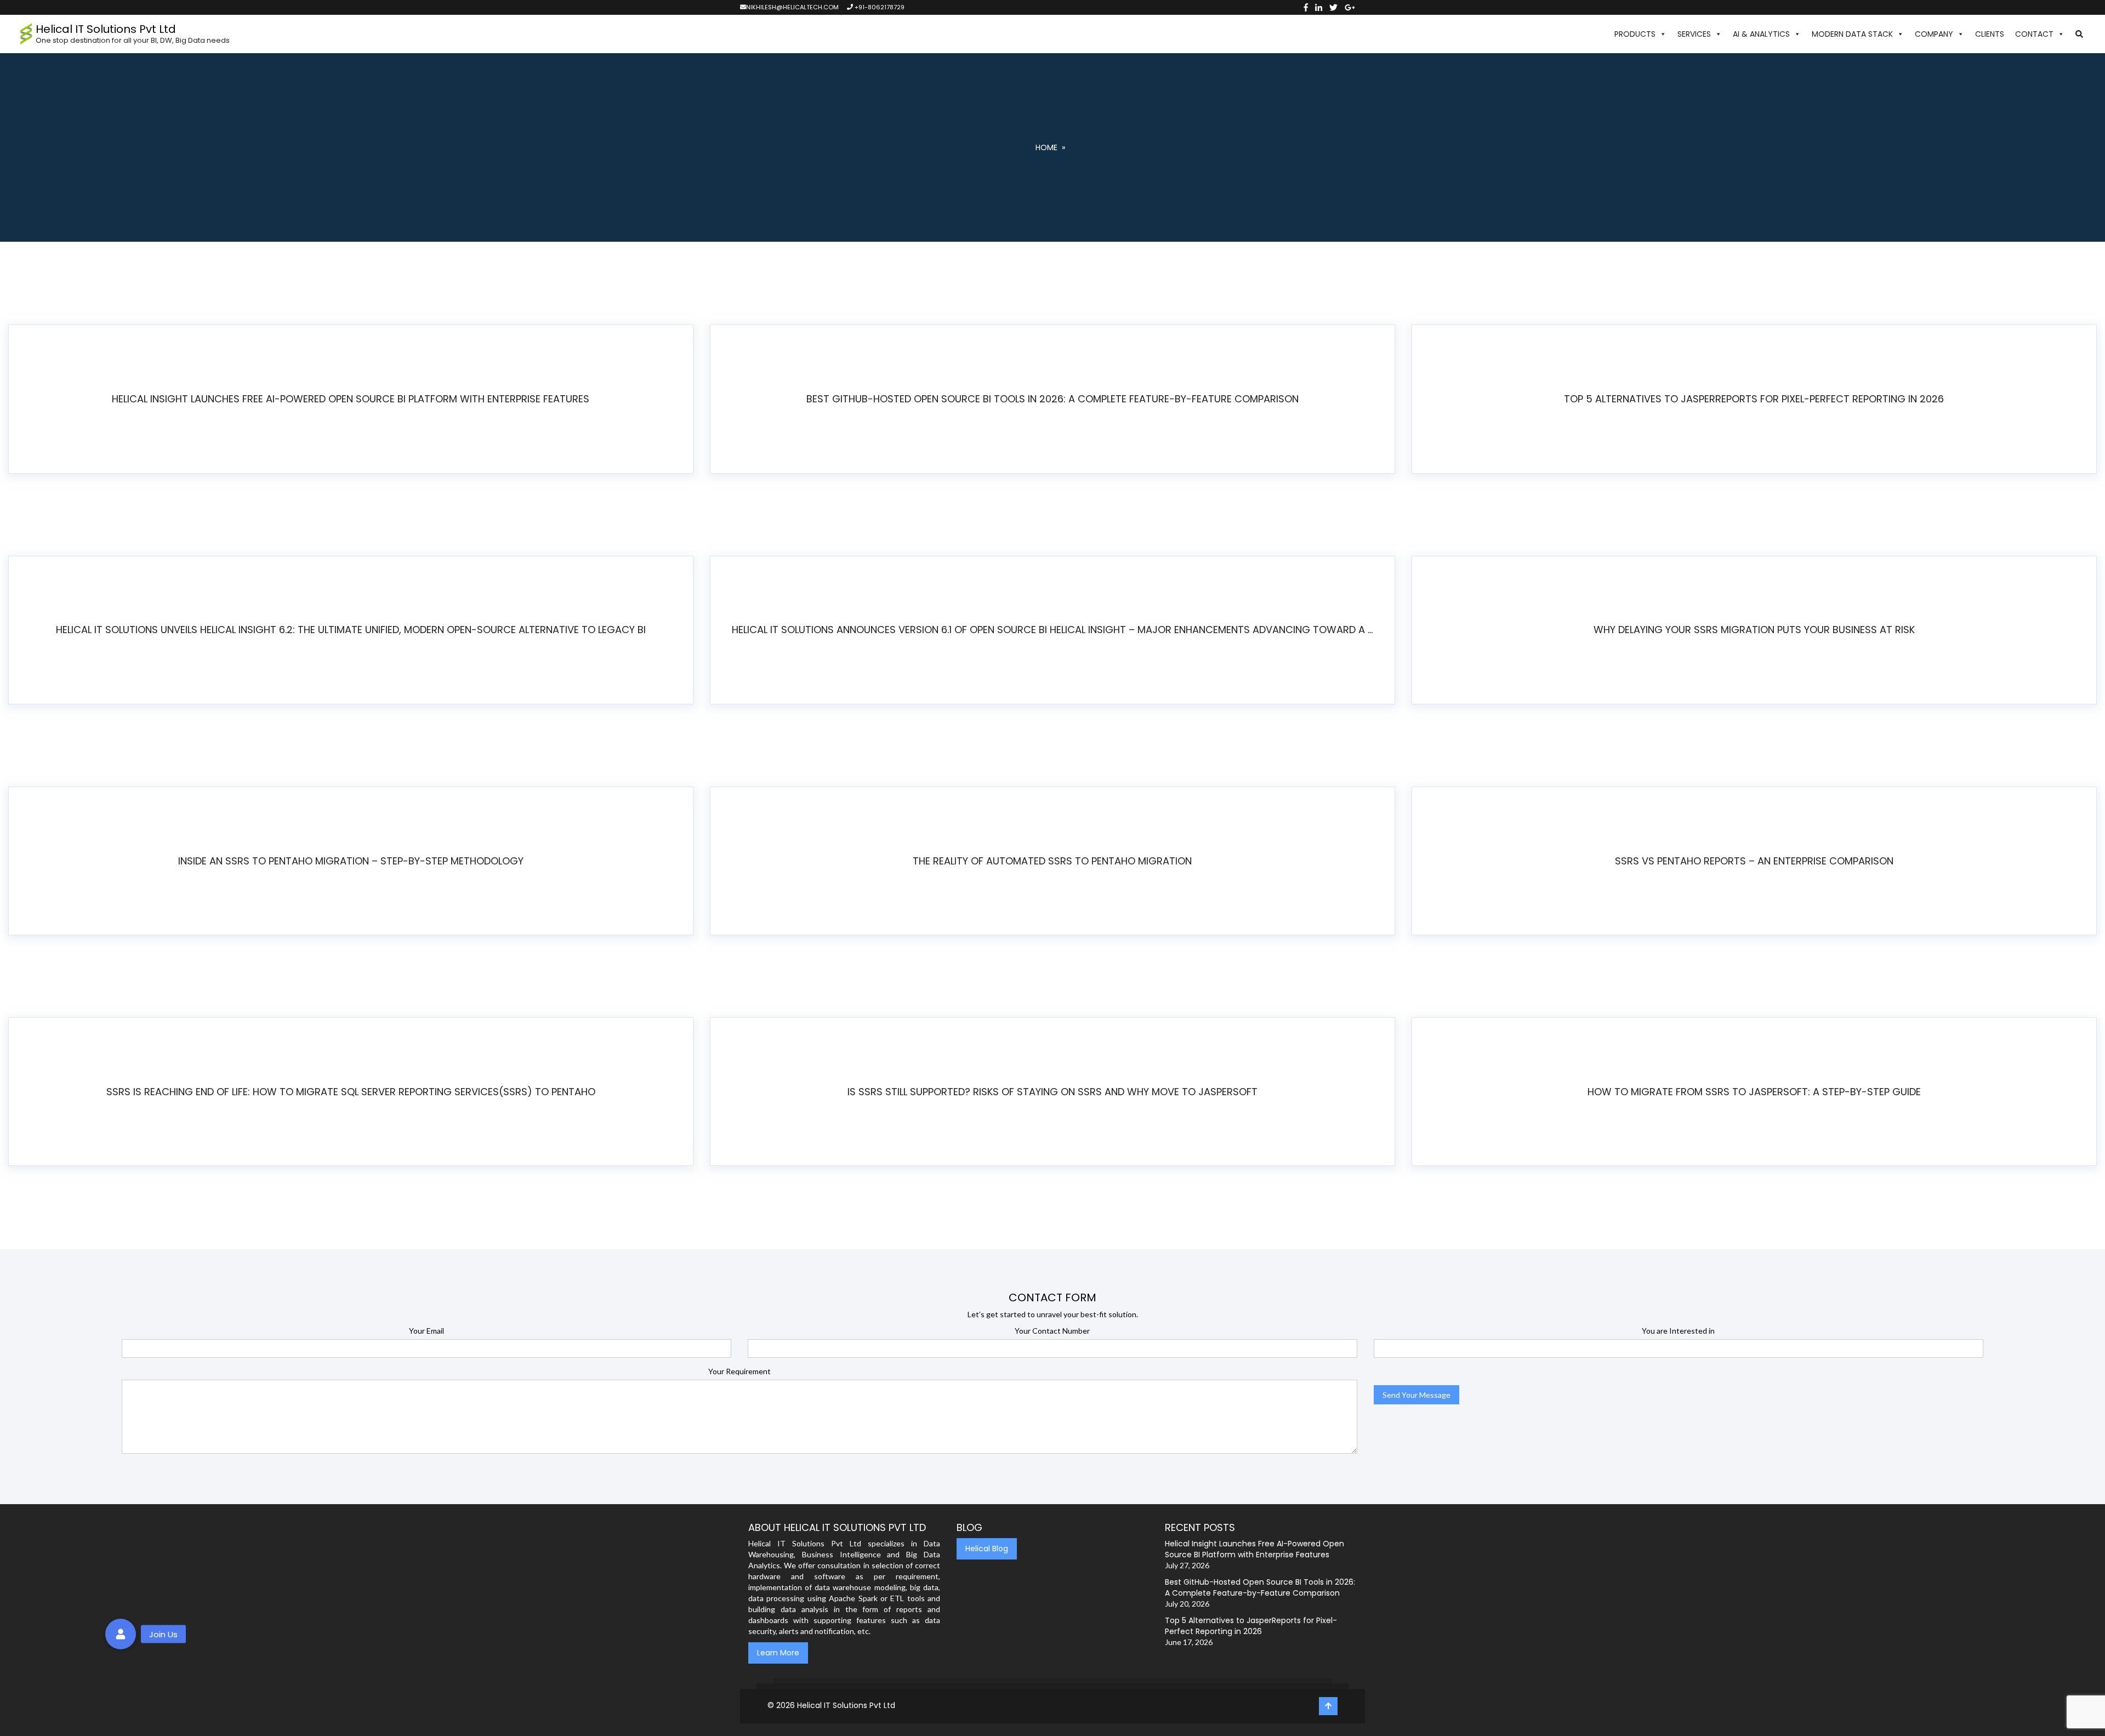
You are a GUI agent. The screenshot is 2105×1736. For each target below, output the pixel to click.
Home (1046, 147)
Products (1635, 34)
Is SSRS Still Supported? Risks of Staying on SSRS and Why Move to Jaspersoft (1052, 1092)
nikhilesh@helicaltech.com (792, 7)
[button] (2079, 34)
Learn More (778, 1653)
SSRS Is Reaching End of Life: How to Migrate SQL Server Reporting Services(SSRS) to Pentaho (351, 1092)
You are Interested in (1678, 1331)
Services (1694, 34)
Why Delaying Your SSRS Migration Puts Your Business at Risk (1754, 630)
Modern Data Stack (1852, 34)
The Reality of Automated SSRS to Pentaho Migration (1052, 861)
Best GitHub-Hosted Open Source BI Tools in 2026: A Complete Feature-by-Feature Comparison (1052, 399)
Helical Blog (987, 1549)
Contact (2034, 34)
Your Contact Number (1052, 1331)
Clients (1990, 34)
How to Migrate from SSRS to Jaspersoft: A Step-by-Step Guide (1754, 1092)
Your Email (426, 1331)
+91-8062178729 (879, 7)
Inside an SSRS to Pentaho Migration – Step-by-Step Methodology (351, 861)
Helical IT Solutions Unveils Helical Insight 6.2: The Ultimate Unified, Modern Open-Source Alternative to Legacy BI (351, 630)
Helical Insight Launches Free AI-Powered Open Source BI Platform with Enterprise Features (351, 399)
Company (1934, 34)
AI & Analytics (1761, 34)
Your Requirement (739, 1371)
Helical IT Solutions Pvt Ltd (846, 1705)
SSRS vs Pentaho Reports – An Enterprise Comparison (1754, 861)
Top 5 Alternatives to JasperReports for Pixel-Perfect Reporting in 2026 (1754, 399)
